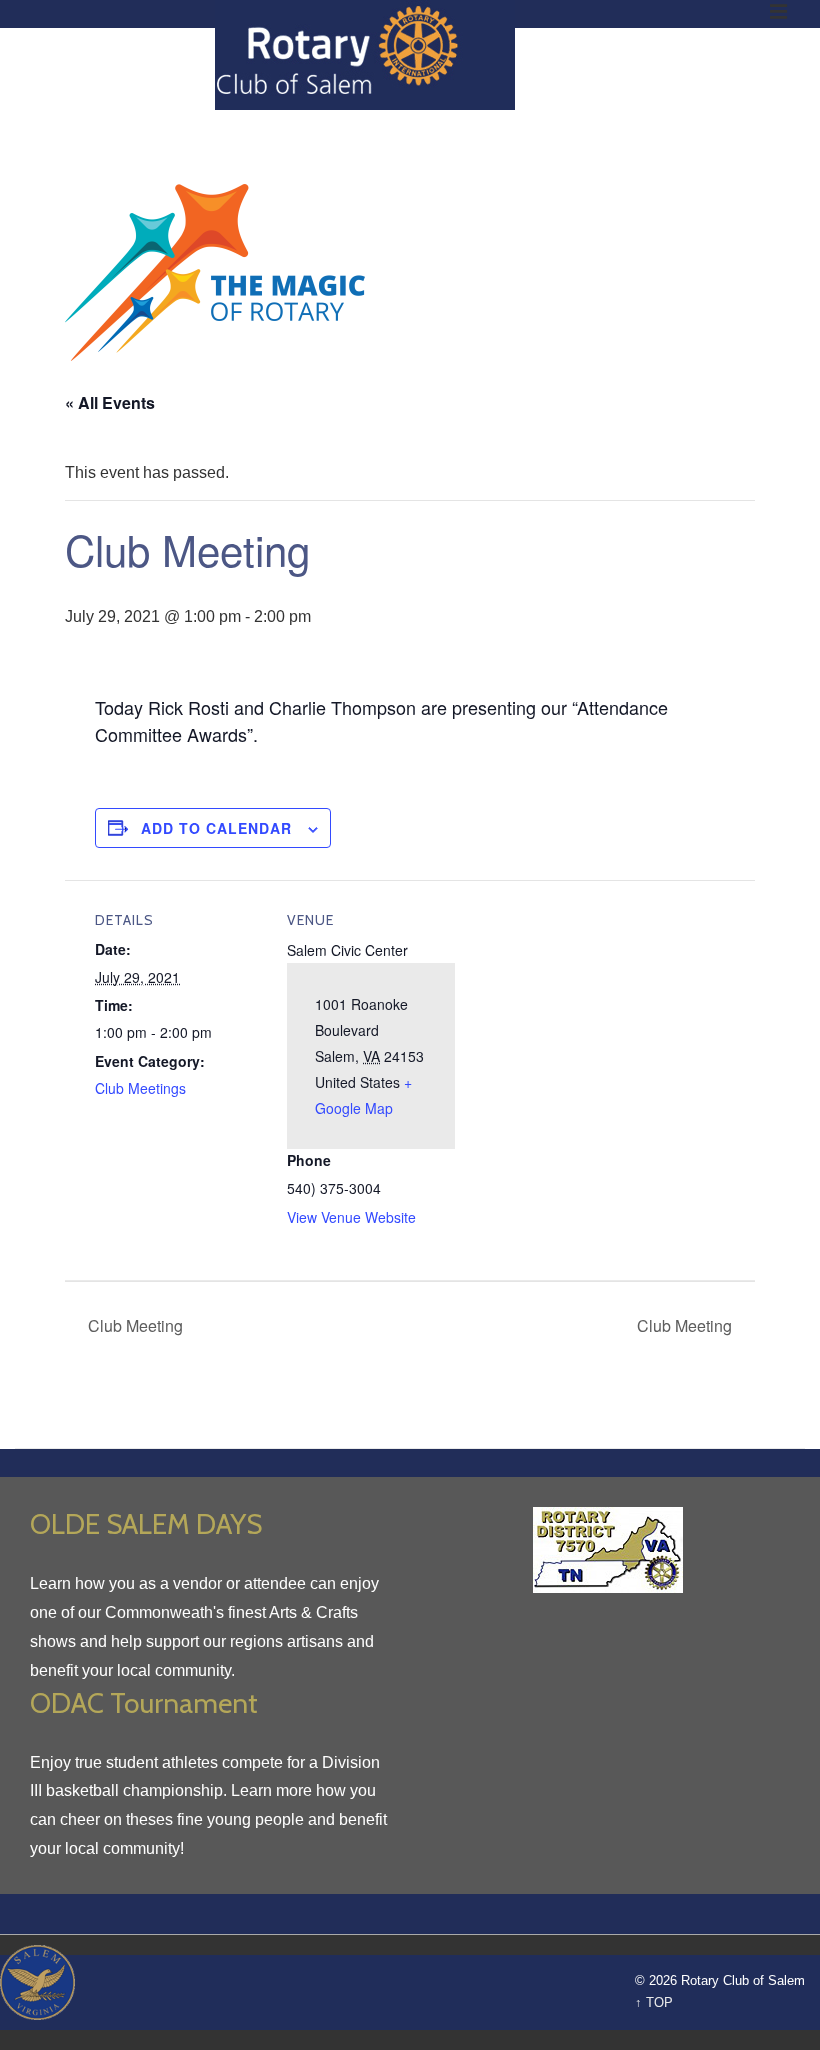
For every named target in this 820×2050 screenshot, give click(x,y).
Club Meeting (133, 1325)
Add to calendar (216, 828)
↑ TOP (654, 2002)
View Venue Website (351, 1217)
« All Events (110, 402)
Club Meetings (140, 1088)
